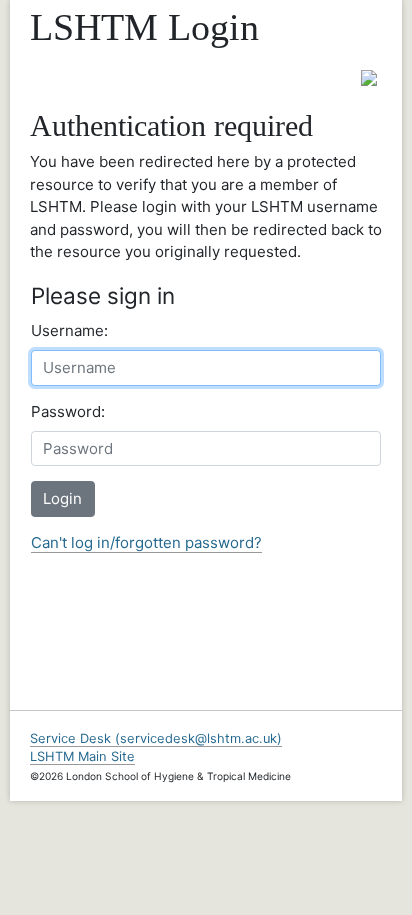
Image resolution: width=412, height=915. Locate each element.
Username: (69, 330)
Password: (68, 411)
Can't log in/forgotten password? (146, 542)
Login (62, 498)
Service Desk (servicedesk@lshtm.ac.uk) (156, 738)
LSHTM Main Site (82, 756)
